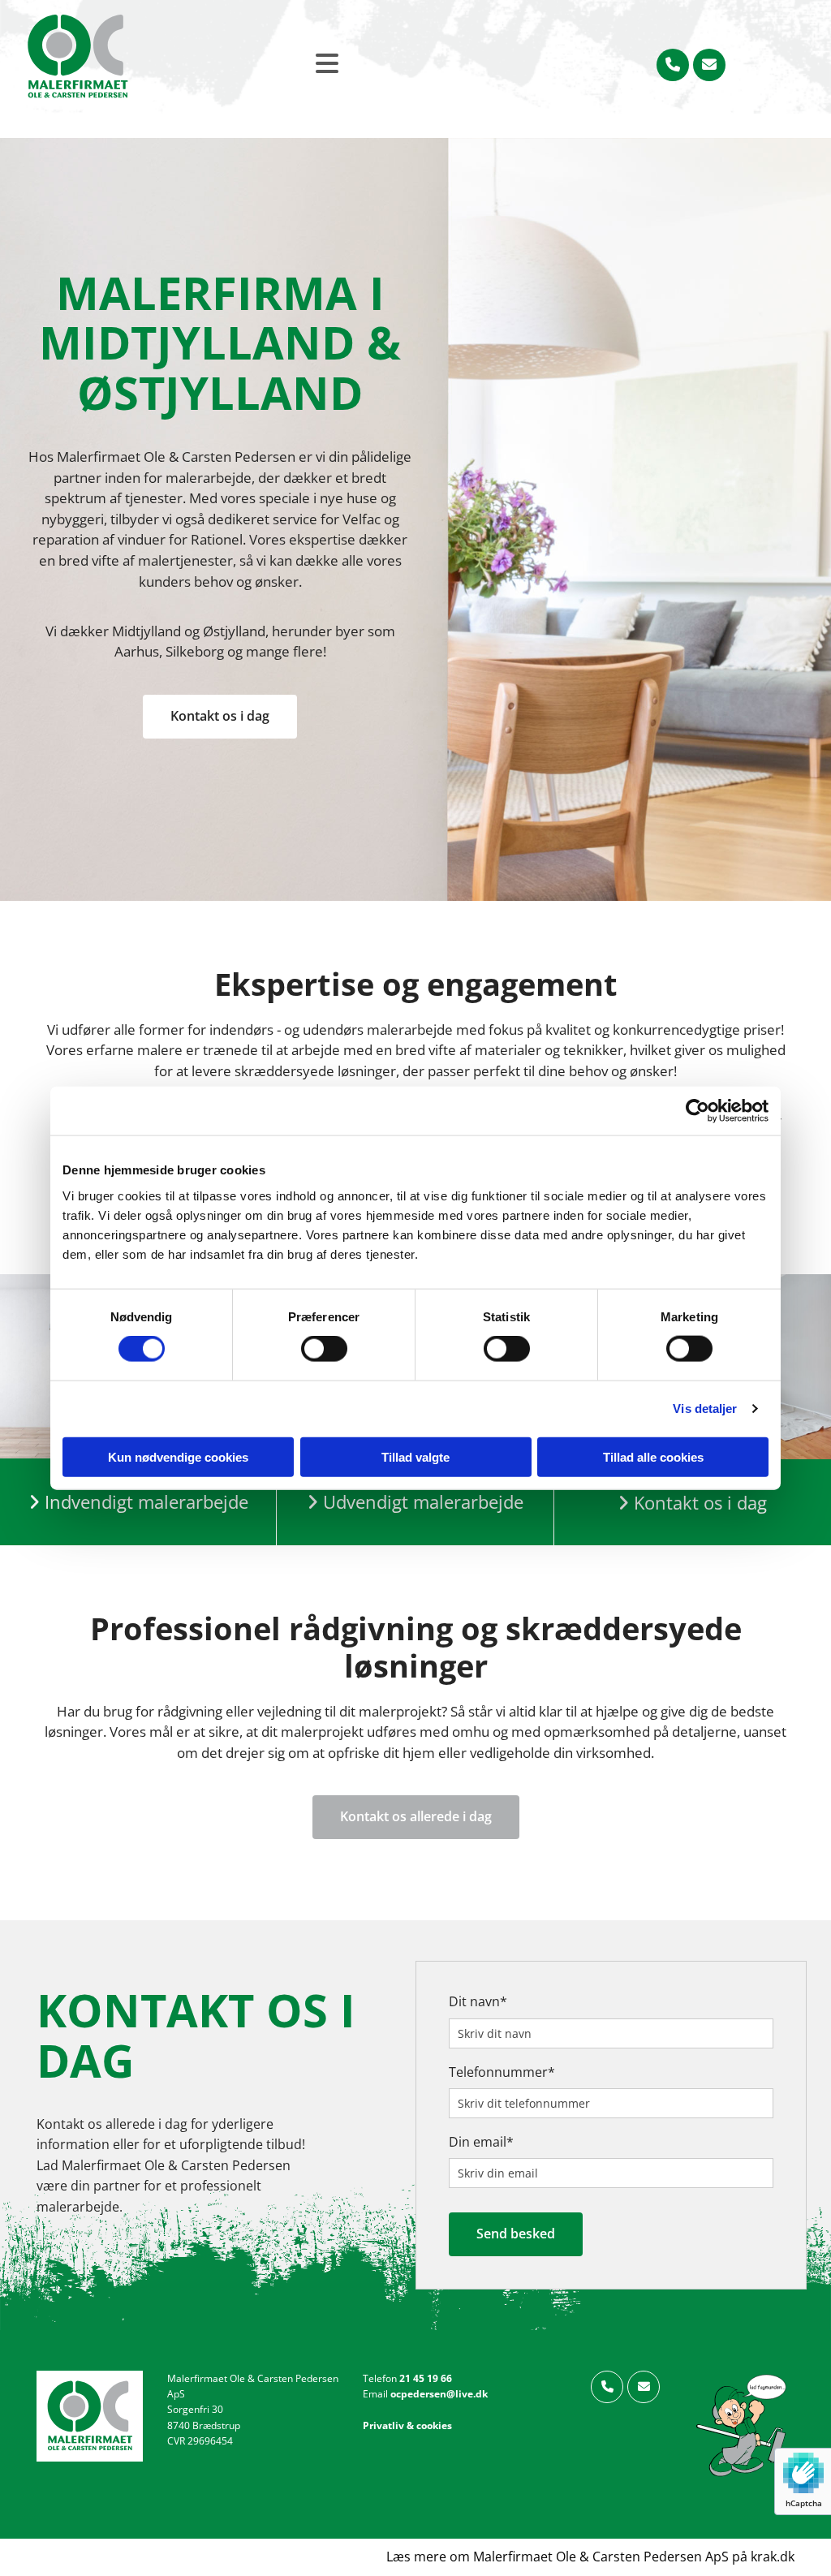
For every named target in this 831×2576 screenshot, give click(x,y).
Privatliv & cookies (407, 2425)
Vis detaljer (705, 1409)
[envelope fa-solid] (709, 65)
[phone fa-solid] (673, 65)
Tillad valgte (415, 1456)
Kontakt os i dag (692, 1502)
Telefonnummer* (502, 2072)
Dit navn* (478, 2002)
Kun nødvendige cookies (178, 1456)
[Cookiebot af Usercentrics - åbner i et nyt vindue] (698, 1111)
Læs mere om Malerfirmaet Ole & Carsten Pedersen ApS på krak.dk (590, 2557)
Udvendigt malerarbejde (423, 1501)
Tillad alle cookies (653, 1456)
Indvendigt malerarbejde (146, 1501)
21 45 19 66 (424, 2378)
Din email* (481, 2142)
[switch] (324, 1349)
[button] (220, 717)
